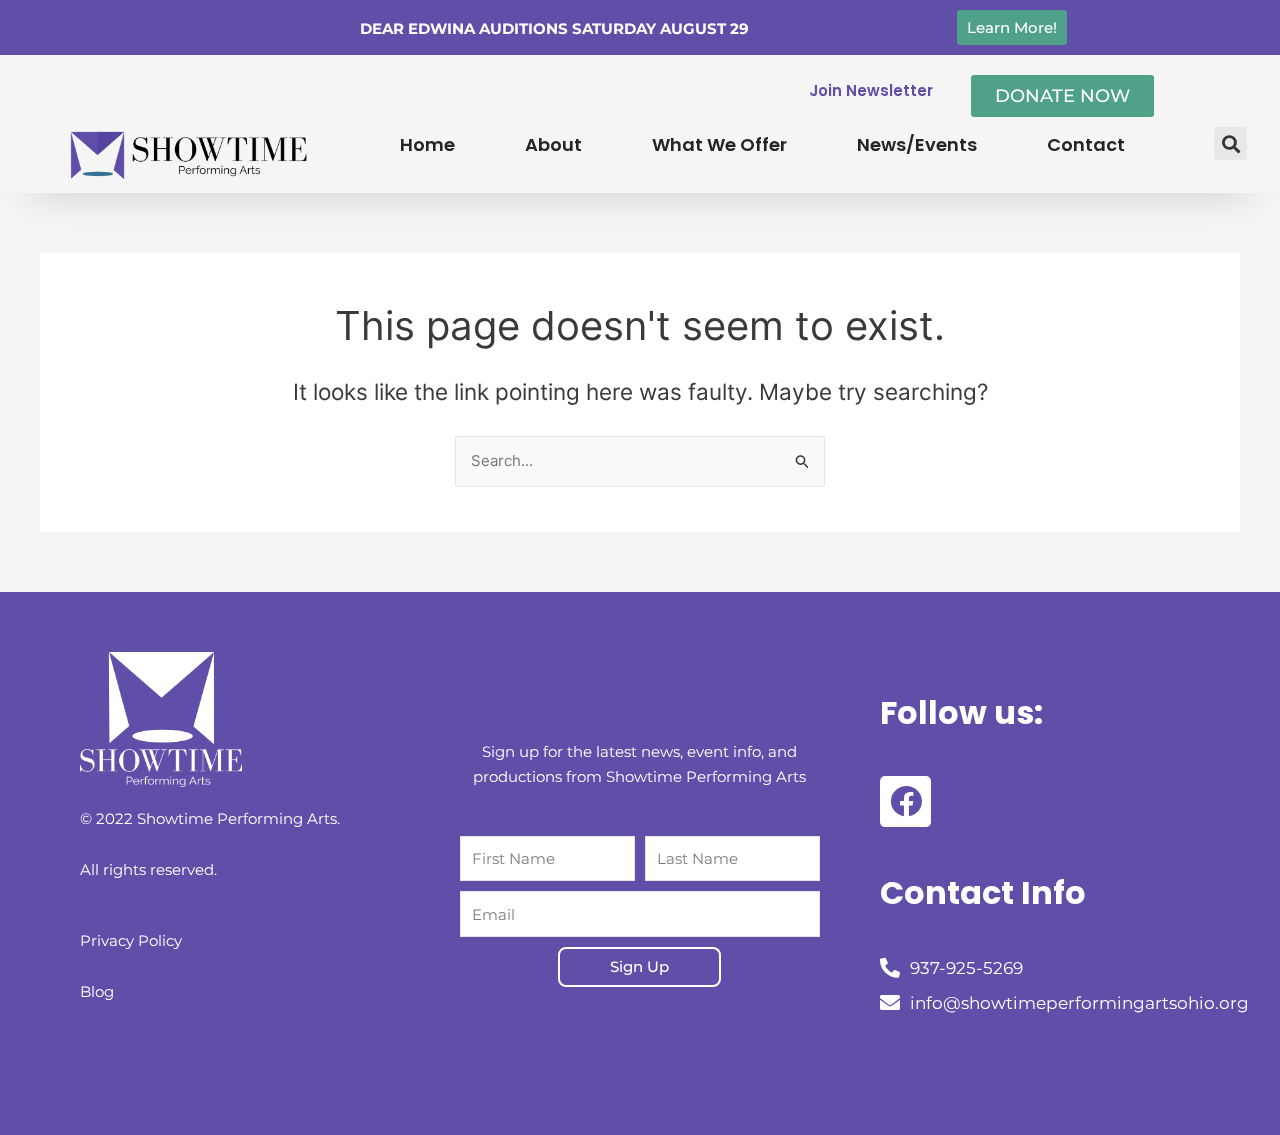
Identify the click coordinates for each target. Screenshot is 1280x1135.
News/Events (917, 144)
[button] (1230, 143)
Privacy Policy (131, 940)
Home (427, 144)
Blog (97, 991)
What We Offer (719, 144)
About (553, 144)
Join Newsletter (871, 90)
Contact (1086, 144)
